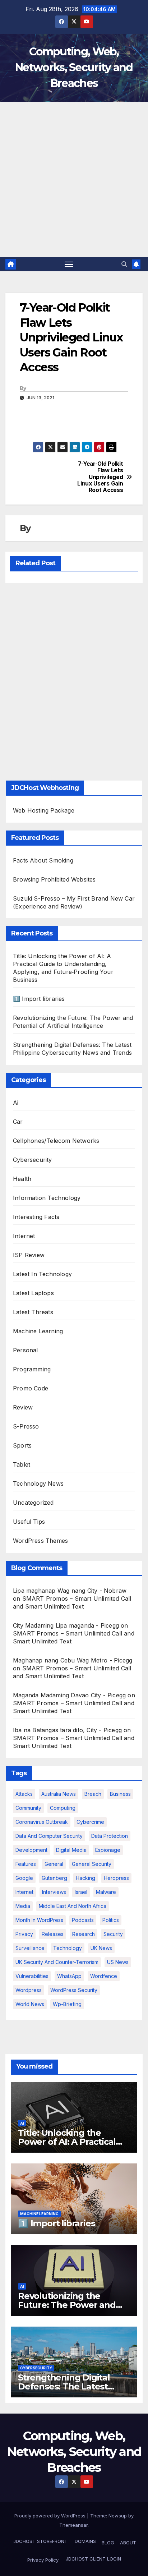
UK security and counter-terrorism (57, 1962)
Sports (22, 1445)
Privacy (24, 1934)
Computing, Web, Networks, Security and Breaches (74, 67)
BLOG (108, 2543)
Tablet (22, 1464)
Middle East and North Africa (73, 1906)
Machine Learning (38, 1331)
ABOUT (128, 2543)
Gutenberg (54, 1878)
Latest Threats (33, 1312)
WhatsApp (69, 1976)
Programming (32, 1369)
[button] (124, 264)
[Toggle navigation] (69, 264)
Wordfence (104, 1976)
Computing (63, 1808)
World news (30, 2004)
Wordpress (29, 1990)
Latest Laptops (33, 1293)
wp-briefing (67, 2004)
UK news (101, 1948)
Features (26, 1864)
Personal (26, 1350)
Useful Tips (29, 1522)
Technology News (38, 1483)
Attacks (24, 1794)
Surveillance (30, 1948)
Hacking (85, 1878)
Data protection (110, 1836)
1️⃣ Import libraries (39, 999)
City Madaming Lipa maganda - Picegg (66, 1625)
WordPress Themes (40, 1541)
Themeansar (73, 2525)
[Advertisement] (74, 179)
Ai (16, 1103)
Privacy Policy (43, 2560)
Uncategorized (33, 1503)
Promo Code (31, 1388)
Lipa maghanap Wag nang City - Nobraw (70, 1591)
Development (31, 1850)
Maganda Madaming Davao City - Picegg (69, 1695)
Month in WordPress (39, 1920)
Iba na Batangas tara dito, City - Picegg (67, 1730)
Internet (24, 1236)
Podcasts (83, 1920)
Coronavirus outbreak (42, 1822)
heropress (116, 1878)
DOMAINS (85, 2541)
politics (111, 1920)
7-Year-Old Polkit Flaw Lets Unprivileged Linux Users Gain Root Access (100, 477)
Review (23, 1407)
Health (22, 1179)
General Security (92, 1864)
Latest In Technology (42, 1274)
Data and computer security (49, 1836)
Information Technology (47, 1198)
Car (18, 1122)
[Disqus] (74, 680)
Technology (68, 1948)
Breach (93, 1794)
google (24, 1878)
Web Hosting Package (44, 810)
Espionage (108, 1850)
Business (120, 1794)
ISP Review (29, 1255)
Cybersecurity (33, 1160)
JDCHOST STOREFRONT (40, 2541)
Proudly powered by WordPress (51, 2516)
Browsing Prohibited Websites (54, 879)
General (54, 1864)
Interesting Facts (36, 1217)
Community (28, 1808)
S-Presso (26, 1426)
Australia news (59, 1794)
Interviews (54, 1892)
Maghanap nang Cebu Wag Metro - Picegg (73, 1660)
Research (84, 1934)
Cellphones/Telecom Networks (56, 1141)
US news (118, 1962)
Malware (106, 1892)
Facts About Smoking (43, 860)
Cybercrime (90, 1822)
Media (23, 1906)
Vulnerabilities (32, 1976)
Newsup (118, 2516)
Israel (81, 1892)
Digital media (71, 1850)
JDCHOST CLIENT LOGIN (93, 2559)
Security (113, 1934)
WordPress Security (74, 1990)
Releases (53, 1934)
